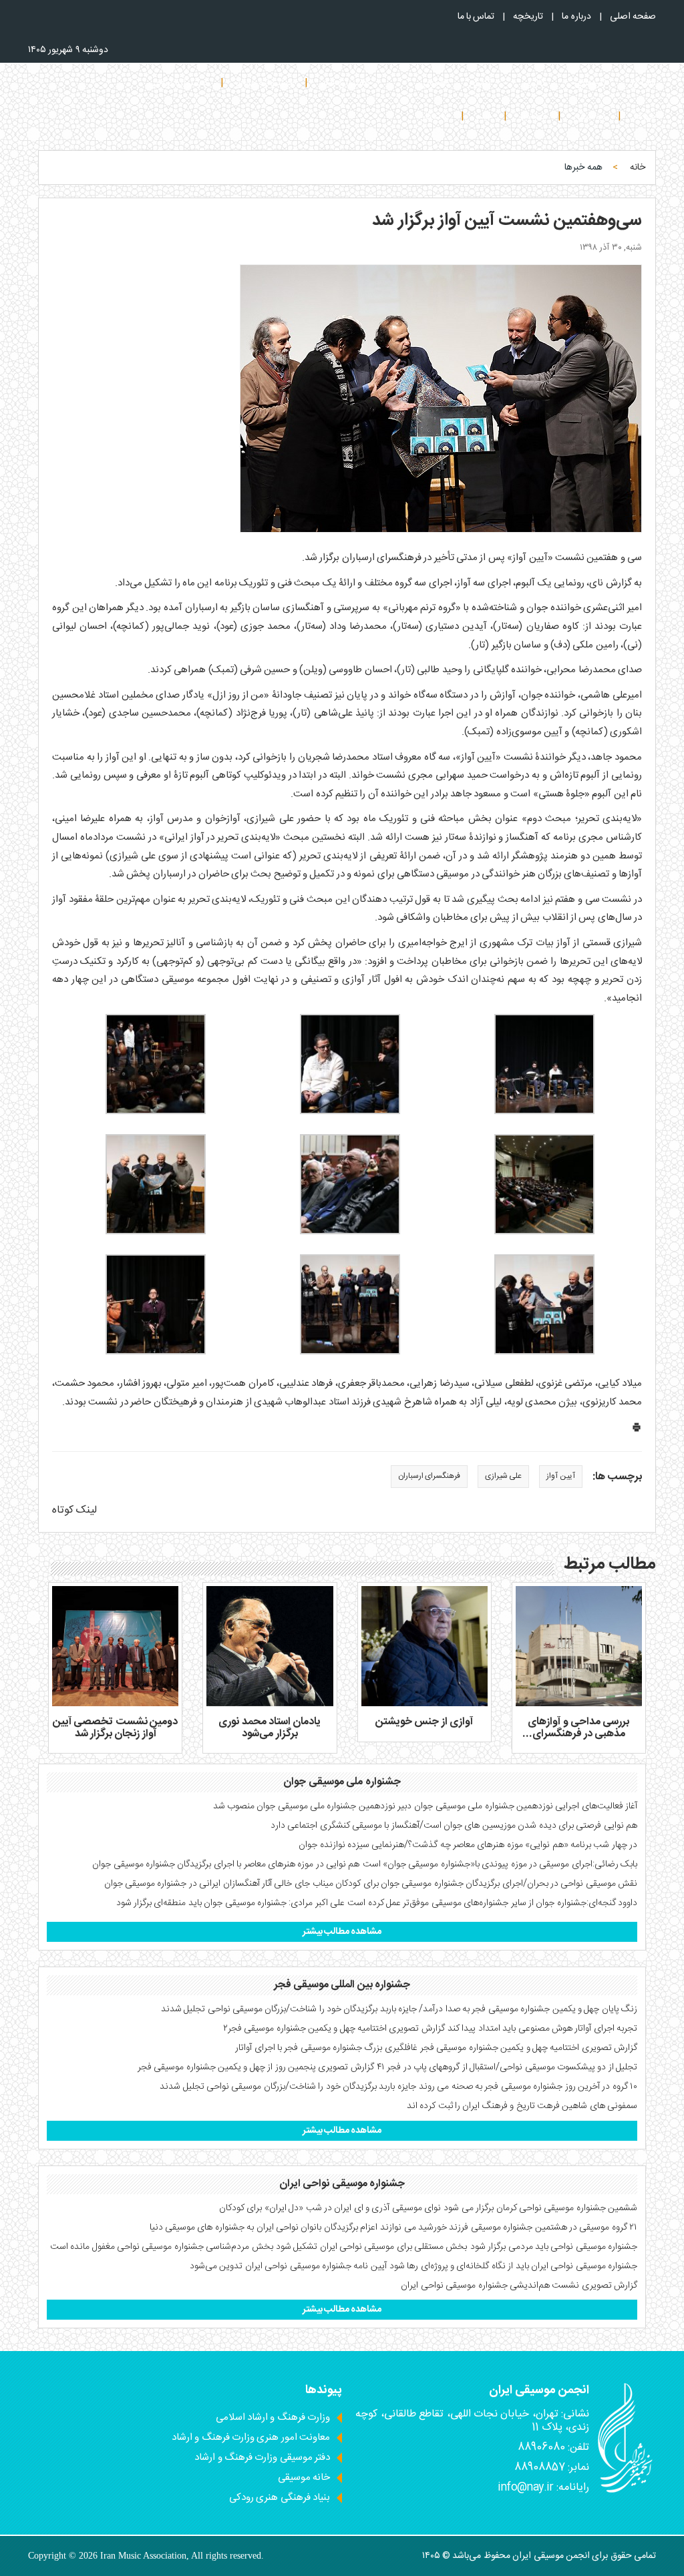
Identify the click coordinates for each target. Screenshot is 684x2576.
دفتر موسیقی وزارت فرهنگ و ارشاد (262, 2458)
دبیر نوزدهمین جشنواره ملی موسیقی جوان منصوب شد (313, 1806)
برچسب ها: (617, 1478)
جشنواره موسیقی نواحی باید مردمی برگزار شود (554, 2247)
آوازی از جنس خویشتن (424, 1722)
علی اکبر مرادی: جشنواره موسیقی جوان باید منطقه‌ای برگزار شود (230, 1903)
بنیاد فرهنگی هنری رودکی (280, 2498)
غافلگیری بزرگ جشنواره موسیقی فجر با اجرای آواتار (326, 2048)
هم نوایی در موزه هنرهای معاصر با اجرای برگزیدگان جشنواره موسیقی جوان (226, 1864)
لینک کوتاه (74, 1510)
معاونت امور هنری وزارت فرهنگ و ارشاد (251, 2437)
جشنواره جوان (264, 83)
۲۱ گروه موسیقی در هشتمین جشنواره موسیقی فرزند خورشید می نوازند (509, 2228)
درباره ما (576, 17)
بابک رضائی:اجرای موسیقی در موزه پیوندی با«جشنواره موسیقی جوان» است (500, 1864)
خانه (638, 168)
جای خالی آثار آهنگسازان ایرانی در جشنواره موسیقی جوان (207, 1884)
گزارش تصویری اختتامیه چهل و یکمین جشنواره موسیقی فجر (529, 2048)
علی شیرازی (503, 1476)
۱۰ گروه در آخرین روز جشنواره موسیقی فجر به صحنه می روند (528, 2087)
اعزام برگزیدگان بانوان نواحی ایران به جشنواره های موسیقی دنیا (264, 2228)
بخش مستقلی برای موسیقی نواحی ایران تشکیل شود (372, 2247)
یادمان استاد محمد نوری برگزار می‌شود (270, 1728)
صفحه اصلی (633, 17)
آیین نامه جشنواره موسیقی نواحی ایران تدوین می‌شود (288, 2266)
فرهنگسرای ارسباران (429, 1476)
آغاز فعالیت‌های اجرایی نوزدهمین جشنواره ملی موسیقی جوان (526, 1806)
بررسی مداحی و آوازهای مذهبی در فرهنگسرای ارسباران (578, 1734)
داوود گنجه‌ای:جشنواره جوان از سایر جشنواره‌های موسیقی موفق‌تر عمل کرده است (492, 1903)
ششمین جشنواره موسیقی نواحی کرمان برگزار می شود (540, 2208)
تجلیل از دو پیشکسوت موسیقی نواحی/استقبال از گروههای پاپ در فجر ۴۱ (507, 2067)
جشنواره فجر (345, 83)
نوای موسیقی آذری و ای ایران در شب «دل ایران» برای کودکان (330, 2208)
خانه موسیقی (304, 2478)
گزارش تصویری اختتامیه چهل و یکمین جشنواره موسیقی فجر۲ (334, 2029)
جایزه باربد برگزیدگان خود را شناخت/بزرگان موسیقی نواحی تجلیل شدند (288, 2087)
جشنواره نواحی (178, 83)
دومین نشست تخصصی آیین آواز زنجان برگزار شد (115, 1728)
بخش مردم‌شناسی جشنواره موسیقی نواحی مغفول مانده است (162, 2247)
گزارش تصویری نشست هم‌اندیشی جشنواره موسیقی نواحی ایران (519, 2286)
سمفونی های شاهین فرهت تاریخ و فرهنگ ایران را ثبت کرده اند (522, 2106)
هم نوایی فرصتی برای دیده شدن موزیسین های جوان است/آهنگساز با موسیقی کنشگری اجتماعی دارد (454, 1826)
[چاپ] (637, 1430)
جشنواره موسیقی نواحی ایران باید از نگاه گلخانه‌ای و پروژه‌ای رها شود (513, 2266)
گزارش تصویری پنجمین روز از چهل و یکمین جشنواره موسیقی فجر (256, 2067)
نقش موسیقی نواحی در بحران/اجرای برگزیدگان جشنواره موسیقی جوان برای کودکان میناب (475, 1884)
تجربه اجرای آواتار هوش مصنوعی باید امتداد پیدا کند (542, 2029)
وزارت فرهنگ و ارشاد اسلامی (273, 2417)
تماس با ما (476, 17)
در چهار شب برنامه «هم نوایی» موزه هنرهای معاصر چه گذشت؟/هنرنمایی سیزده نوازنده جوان (468, 1845)
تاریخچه (528, 17)
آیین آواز (560, 1476)
